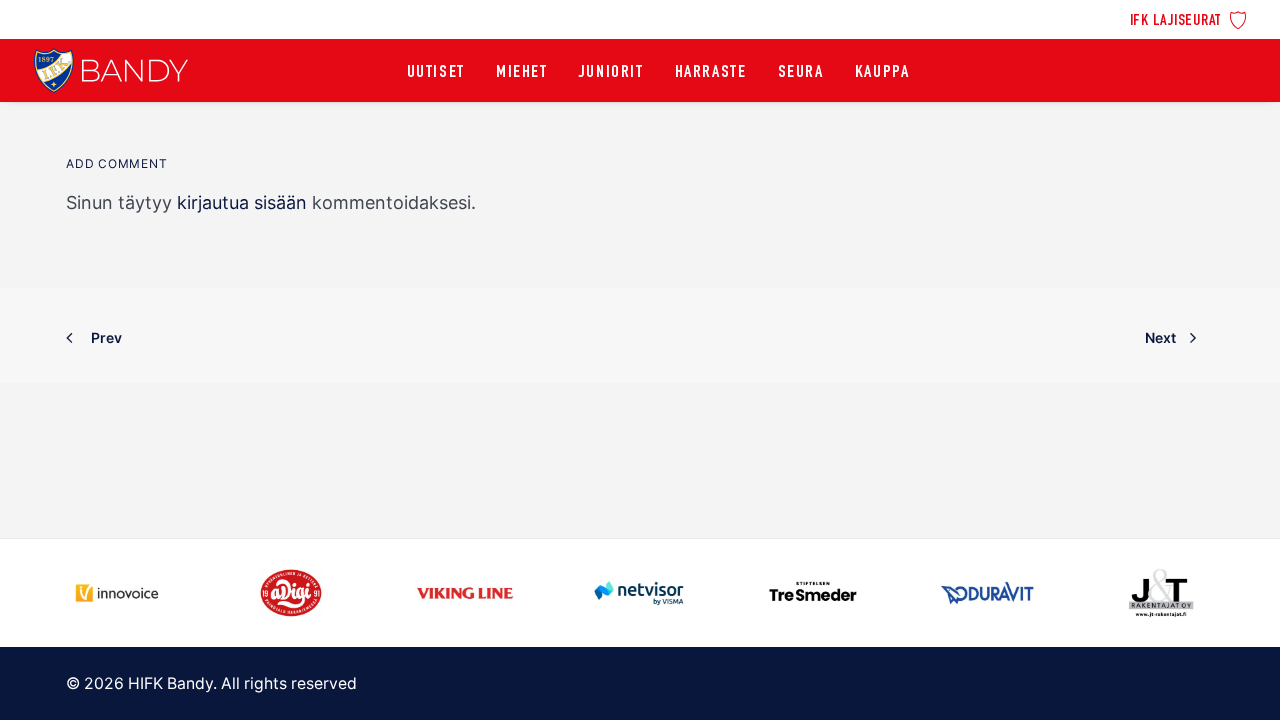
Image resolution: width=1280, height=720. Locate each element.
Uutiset (436, 73)
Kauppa (882, 73)
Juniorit (611, 73)
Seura (801, 73)
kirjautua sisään (242, 202)
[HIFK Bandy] (111, 70)
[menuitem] (1188, 18)
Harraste (711, 73)
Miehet (522, 73)
